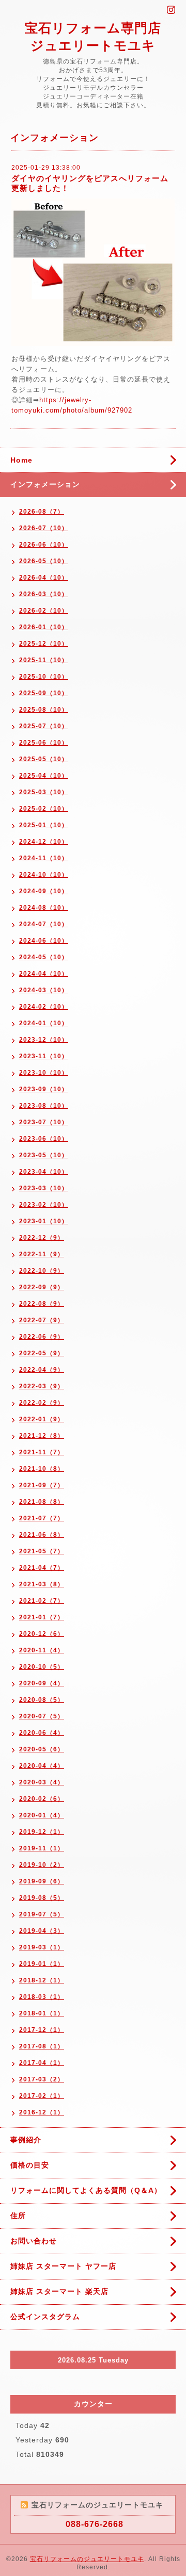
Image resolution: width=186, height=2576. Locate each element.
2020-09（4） (42, 1683)
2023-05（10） (44, 1155)
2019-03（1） (42, 1947)
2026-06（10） (44, 545)
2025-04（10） (44, 776)
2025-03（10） (44, 792)
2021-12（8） (42, 1436)
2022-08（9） (42, 1304)
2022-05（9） (42, 1353)
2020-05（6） (42, 1749)
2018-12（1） (42, 1980)
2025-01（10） (44, 825)
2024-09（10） (44, 891)
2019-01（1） (42, 1964)
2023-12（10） (44, 1040)
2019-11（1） (42, 1848)
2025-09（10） (44, 693)
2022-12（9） (42, 1238)
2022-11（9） (42, 1254)
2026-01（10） (44, 627)
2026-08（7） (42, 512)
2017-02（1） (42, 2096)
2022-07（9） (42, 1320)
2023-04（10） (44, 1172)
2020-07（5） (42, 1716)
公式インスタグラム (45, 2317)
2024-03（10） (44, 990)
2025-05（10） (44, 759)
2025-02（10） (44, 809)
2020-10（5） (42, 1667)
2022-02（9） (42, 1403)
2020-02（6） (42, 1799)
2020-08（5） (42, 1700)
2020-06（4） (42, 1733)
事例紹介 (26, 2140)
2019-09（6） (42, 1881)
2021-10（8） (42, 1469)
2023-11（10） (44, 1056)
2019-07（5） (42, 1914)
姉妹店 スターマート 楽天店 (59, 2291)
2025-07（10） (44, 726)
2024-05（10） (44, 957)
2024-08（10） (44, 908)
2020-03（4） (42, 1782)
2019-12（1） (42, 1832)
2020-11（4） (42, 1650)
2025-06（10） (44, 743)
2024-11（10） (44, 858)
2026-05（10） (44, 561)
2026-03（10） (44, 594)
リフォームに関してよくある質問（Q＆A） (86, 2190)
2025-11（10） (44, 660)
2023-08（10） (44, 1106)
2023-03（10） (44, 1188)
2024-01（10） (44, 1023)
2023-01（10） (44, 1221)
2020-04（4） (42, 1766)
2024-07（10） (44, 924)
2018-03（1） (42, 1997)
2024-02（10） (44, 1007)
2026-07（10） (44, 528)
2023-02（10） (44, 1205)
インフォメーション (45, 484)
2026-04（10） (44, 578)
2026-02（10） (44, 611)
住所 (18, 2216)
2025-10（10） (44, 677)
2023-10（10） (44, 1073)
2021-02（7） (42, 1601)
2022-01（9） (42, 1419)
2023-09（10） (44, 1089)
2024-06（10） (44, 941)
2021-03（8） (42, 1584)
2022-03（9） (42, 1386)
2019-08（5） (42, 1898)
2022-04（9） (42, 1370)
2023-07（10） (44, 1122)
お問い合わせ (34, 2241)
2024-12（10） (44, 842)
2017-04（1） (42, 2063)
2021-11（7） (42, 1452)
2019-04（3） (42, 1931)
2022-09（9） (42, 1287)
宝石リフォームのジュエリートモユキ (87, 2559)
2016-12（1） (42, 2112)
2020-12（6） (42, 1634)
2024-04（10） (44, 974)
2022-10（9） (42, 1271)
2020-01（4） (42, 1815)
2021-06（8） (42, 1535)
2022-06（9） (42, 1337)
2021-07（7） (42, 1518)
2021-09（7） (42, 1485)
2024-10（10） (44, 875)
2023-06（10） (44, 1139)
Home (21, 460)
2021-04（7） (42, 1568)
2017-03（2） (42, 2079)
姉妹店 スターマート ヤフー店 (63, 2266)
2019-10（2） (42, 1865)
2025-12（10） (44, 644)
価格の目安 (30, 2165)
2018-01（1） (42, 2013)
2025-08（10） (44, 710)
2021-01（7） (42, 1617)
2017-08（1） (42, 2046)
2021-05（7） (42, 1551)
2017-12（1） (42, 2030)
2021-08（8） (42, 1502)
